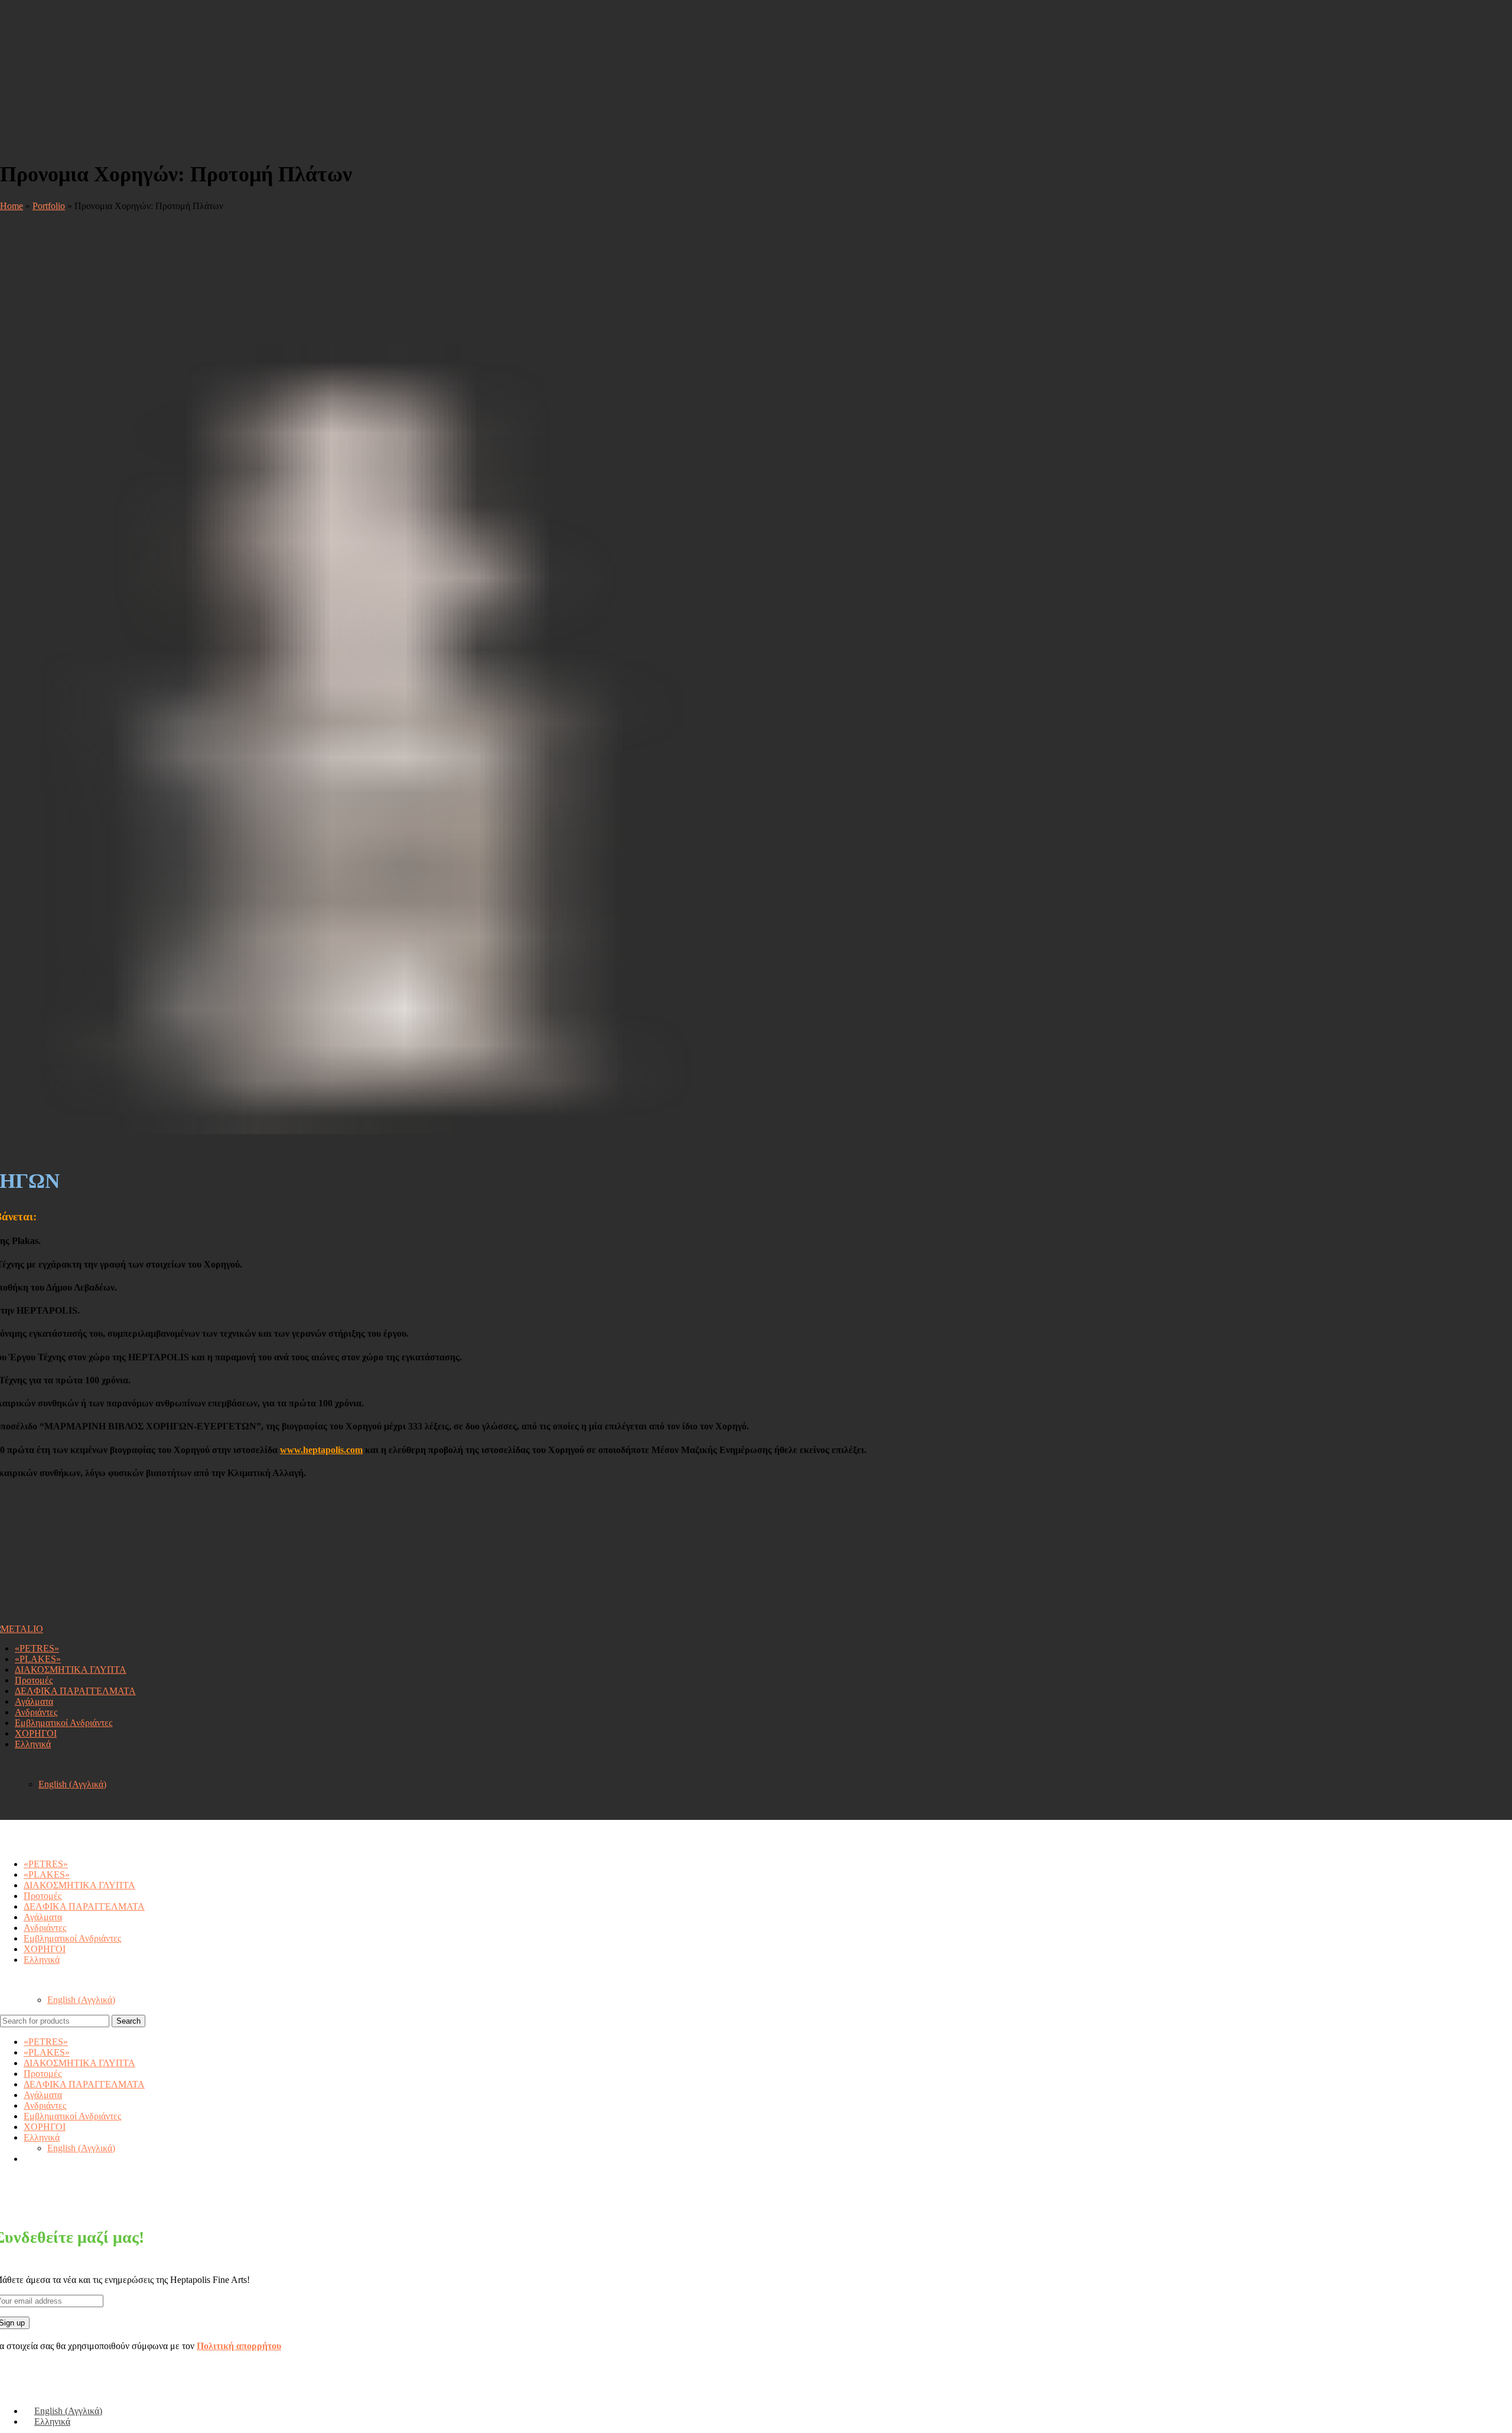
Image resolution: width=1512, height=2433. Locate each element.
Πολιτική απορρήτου (239, 2346)
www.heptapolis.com (321, 1450)
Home (12, 206)
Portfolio (49, 206)
